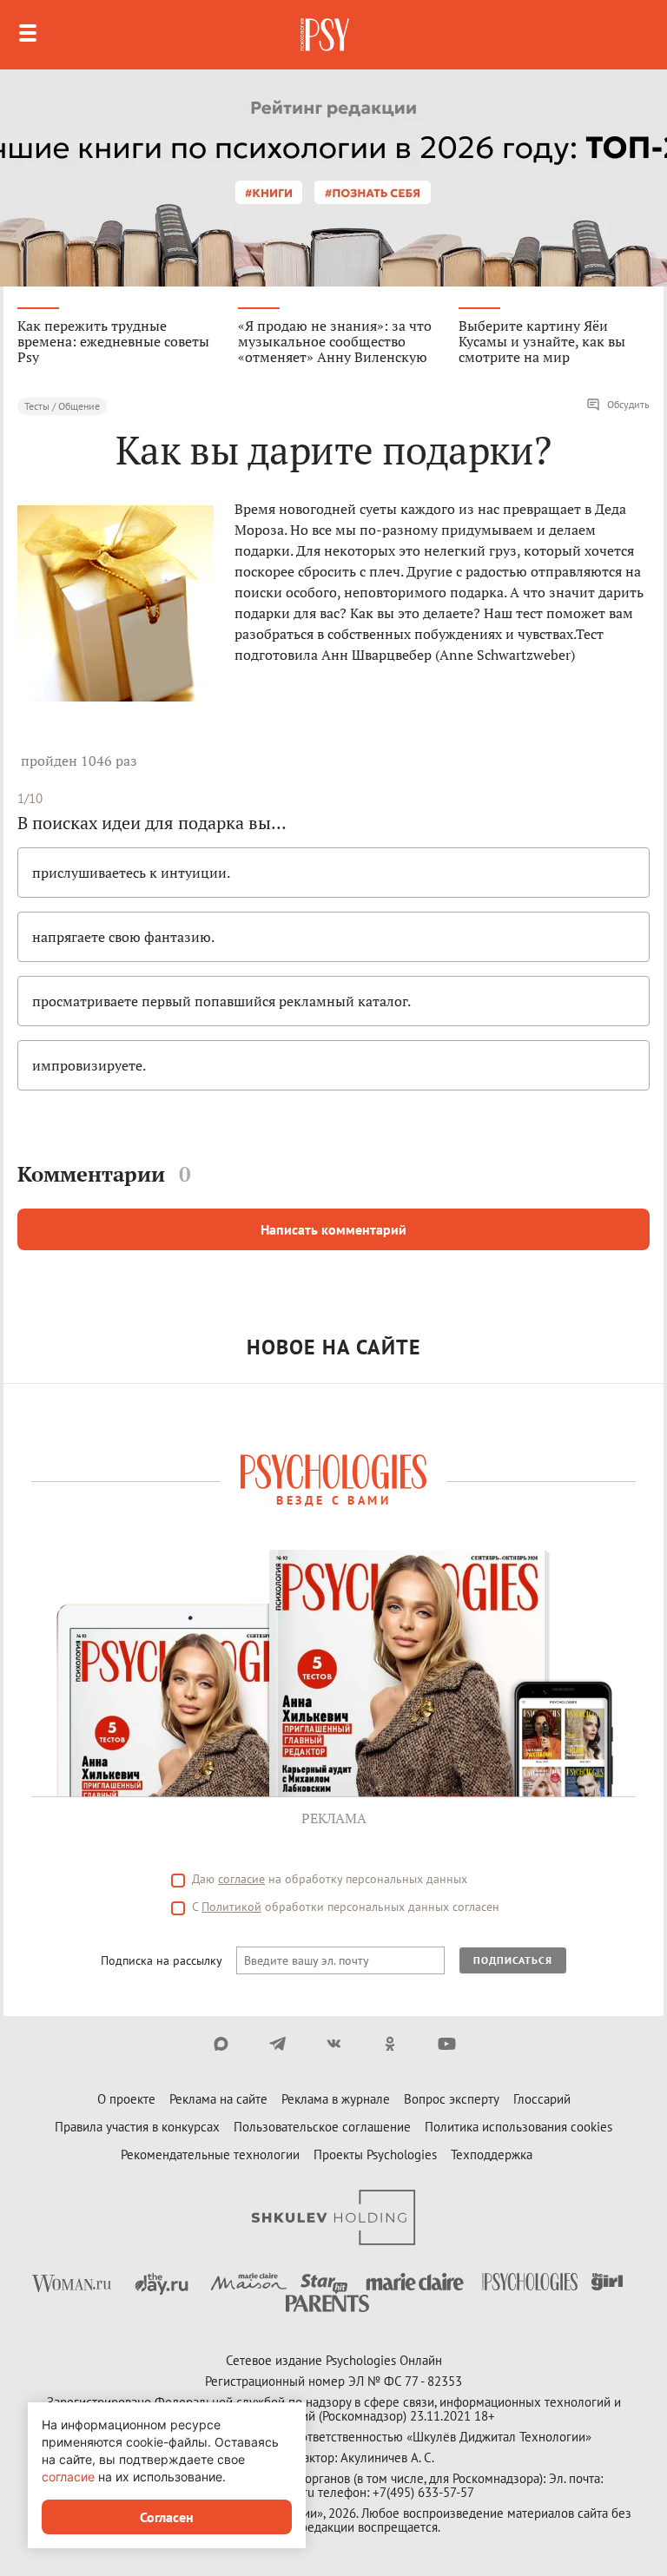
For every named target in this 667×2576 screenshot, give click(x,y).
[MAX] (221, 2044)
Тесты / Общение (62, 406)
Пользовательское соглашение (322, 2127)
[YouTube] (447, 2044)
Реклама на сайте (218, 2099)
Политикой (231, 1907)
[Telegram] (277, 2044)
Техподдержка (492, 2154)
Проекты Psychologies (375, 2154)
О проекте (126, 2099)
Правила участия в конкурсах (137, 2127)
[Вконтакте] (334, 2044)
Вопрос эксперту (452, 2099)
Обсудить (628, 404)
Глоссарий (542, 2099)
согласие (241, 1879)
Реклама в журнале (336, 2099)
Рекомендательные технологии (210, 2154)
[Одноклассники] (390, 2044)
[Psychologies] (327, 35)
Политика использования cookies (518, 2127)
